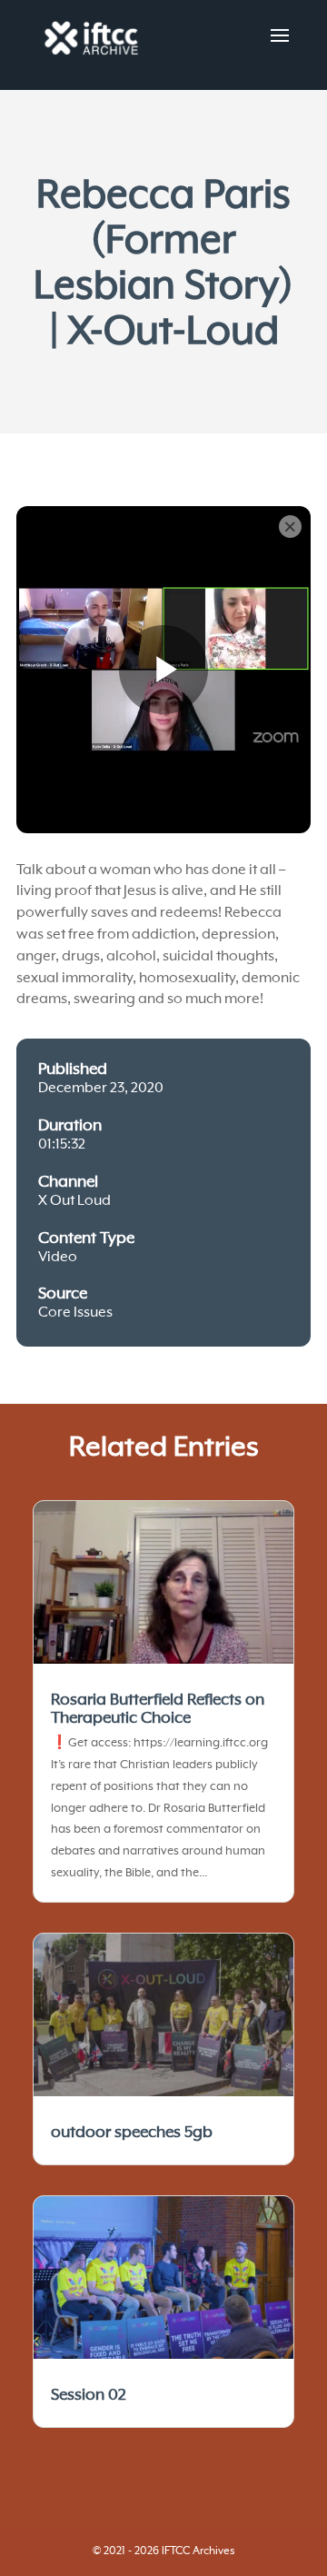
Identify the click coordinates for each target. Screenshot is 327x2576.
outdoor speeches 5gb (132, 2133)
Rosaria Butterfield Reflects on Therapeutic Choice (158, 1709)
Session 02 (89, 2395)
